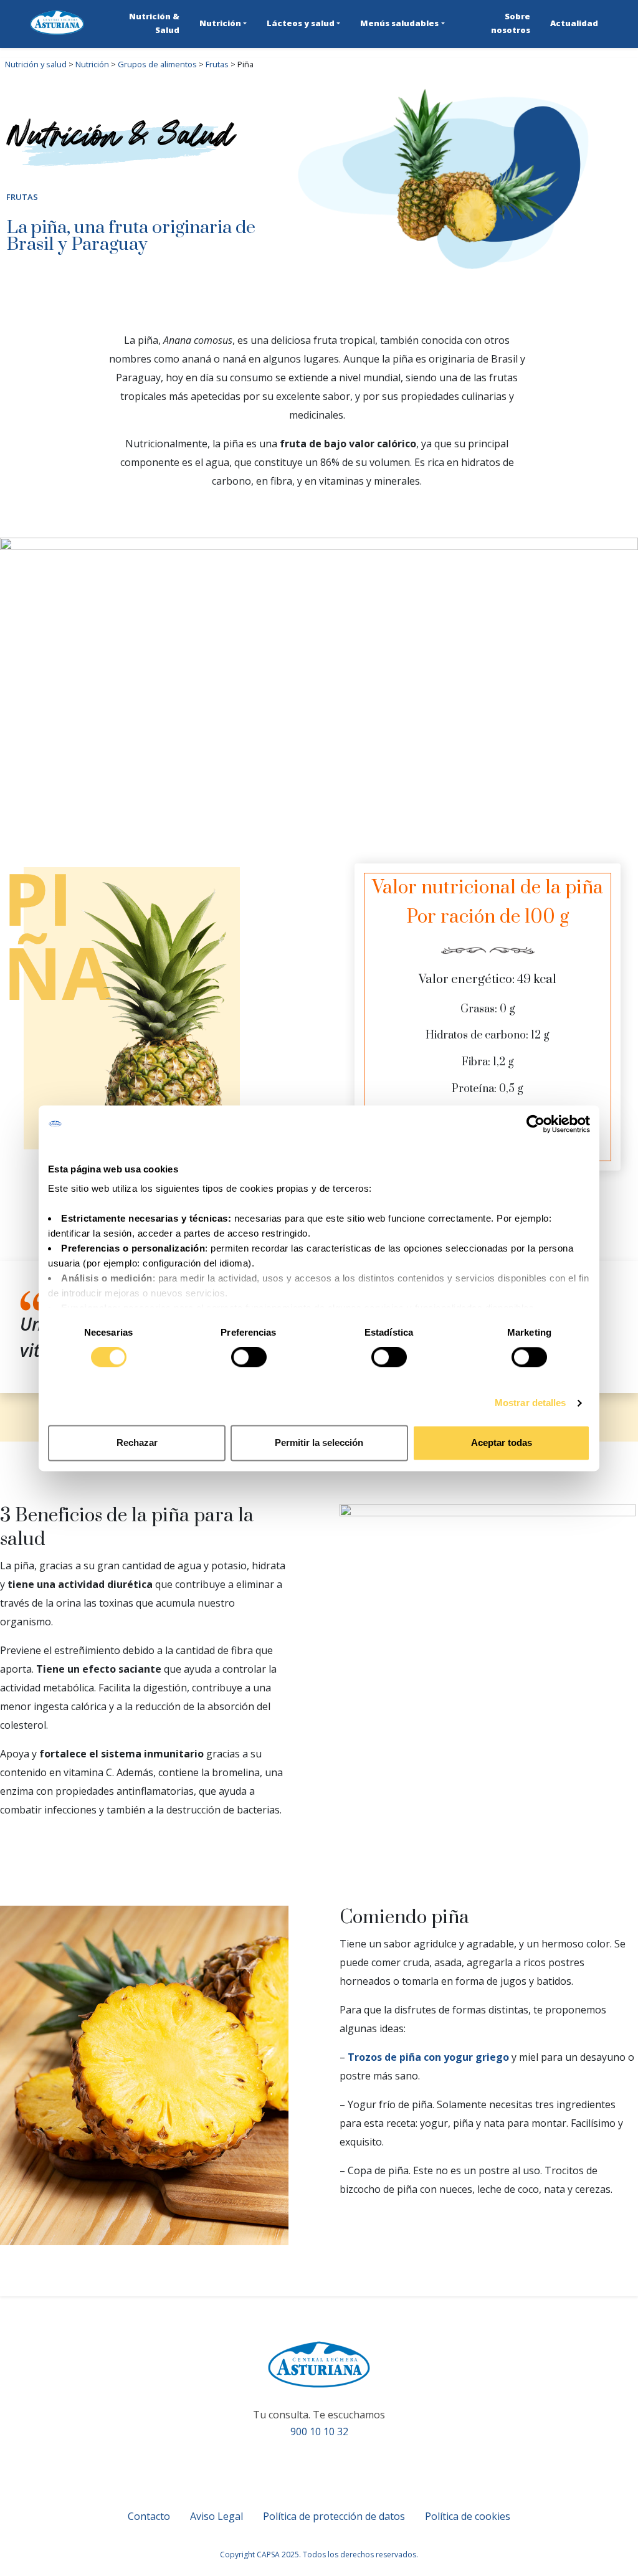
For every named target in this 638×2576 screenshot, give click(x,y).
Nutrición (220, 23)
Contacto (149, 2516)
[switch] (249, 1357)
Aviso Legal (217, 2516)
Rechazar (137, 1442)
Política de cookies (468, 2516)
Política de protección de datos (334, 2516)
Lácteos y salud (301, 23)
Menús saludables (399, 23)
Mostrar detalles (531, 1403)
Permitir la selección (319, 1442)
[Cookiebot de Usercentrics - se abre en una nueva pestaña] (536, 1124)
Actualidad (574, 23)
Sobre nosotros (511, 23)
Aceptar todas (502, 1442)
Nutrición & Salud (154, 23)
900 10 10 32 (319, 2431)
